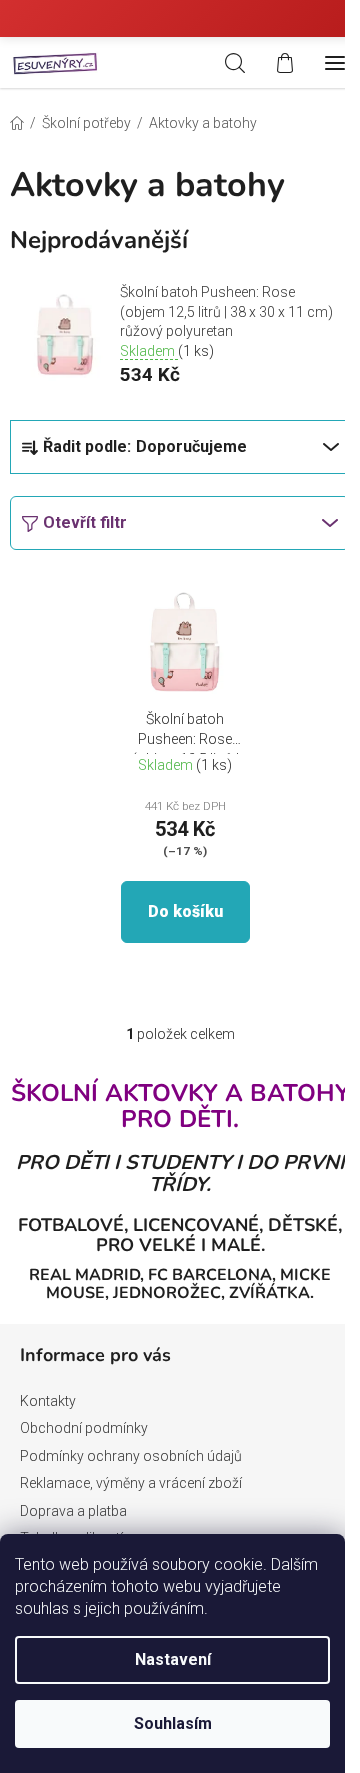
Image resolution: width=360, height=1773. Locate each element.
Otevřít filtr (85, 522)
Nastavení (173, 1659)
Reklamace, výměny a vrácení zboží (131, 1483)
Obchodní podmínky (84, 1428)
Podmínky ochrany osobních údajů (131, 1456)
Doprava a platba (73, 1511)
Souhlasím (173, 1723)
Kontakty (48, 1401)
